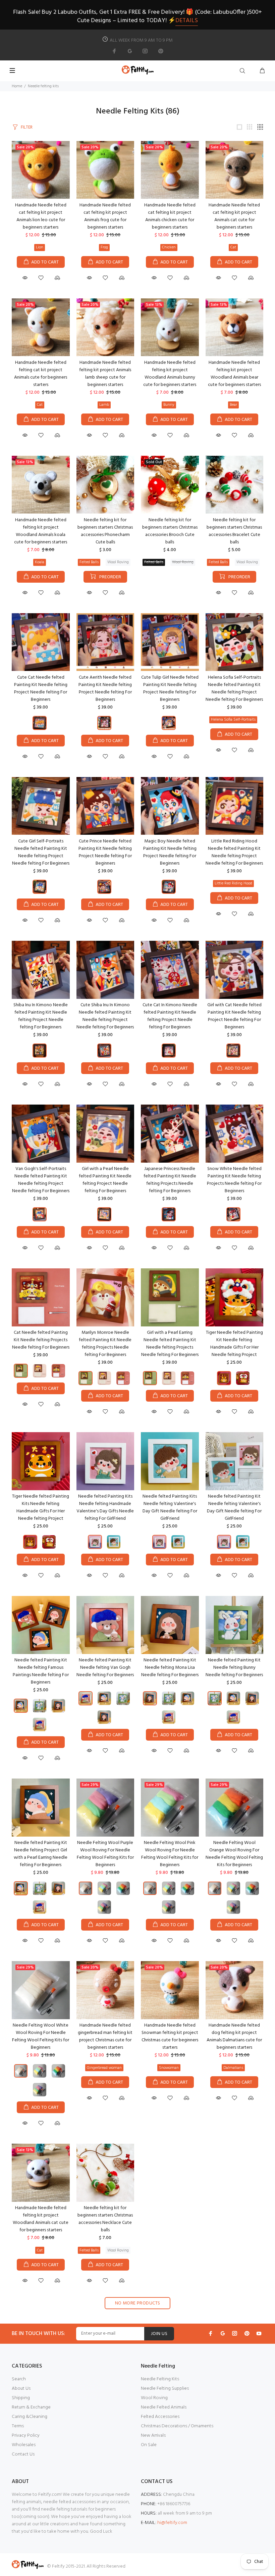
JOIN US (159, 2334)
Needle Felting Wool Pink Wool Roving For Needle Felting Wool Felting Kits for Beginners (170, 1854)
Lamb (104, 405)
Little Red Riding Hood (233, 883)
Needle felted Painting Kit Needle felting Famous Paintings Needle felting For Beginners (41, 1671)
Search (19, 2379)
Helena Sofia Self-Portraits (233, 720)
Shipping (21, 2398)
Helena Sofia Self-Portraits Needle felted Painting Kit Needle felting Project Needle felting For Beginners (234, 689)
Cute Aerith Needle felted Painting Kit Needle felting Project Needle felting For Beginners (105, 689)
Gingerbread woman (104, 2068)
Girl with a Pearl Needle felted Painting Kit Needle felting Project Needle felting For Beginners (105, 1180)
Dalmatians (233, 2068)
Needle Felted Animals (164, 2407)
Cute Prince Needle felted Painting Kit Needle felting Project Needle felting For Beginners (105, 852)
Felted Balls (89, 562)
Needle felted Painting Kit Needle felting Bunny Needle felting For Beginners (234, 1668)
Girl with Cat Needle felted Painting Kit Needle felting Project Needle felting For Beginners (234, 1016)
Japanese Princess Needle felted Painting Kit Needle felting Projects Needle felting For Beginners (170, 1180)
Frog (104, 247)
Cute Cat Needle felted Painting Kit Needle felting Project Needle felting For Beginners (41, 689)
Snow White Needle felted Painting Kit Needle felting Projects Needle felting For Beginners (234, 1180)
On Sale (149, 2445)
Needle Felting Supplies (165, 2389)
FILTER (27, 127)
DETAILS (187, 21)
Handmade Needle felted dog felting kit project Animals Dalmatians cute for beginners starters (234, 2036)
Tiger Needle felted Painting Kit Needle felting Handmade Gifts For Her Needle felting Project (234, 1344)
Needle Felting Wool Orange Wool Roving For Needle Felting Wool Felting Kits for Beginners (234, 1854)
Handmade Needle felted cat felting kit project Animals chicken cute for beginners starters (170, 216)
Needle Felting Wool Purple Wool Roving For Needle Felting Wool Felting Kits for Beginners (105, 1854)
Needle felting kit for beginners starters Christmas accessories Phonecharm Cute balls (105, 531)
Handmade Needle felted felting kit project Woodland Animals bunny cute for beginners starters (170, 374)
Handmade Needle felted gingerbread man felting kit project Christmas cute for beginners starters (105, 2036)
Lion (40, 247)
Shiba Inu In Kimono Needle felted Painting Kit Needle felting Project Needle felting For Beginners (41, 1016)
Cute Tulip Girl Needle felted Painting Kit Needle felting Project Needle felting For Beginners (170, 689)
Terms (18, 2426)
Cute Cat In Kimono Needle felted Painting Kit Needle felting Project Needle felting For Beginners (170, 1016)
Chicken (169, 247)
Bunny (169, 405)
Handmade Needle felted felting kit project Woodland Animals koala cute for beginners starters (41, 531)
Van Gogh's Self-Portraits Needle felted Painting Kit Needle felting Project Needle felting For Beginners (41, 1180)
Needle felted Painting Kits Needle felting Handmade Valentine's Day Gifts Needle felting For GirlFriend (105, 1508)
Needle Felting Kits (160, 2379)
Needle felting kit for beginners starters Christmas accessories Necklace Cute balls (105, 2219)
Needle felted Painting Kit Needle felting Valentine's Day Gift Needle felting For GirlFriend (234, 1508)
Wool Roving (118, 562)
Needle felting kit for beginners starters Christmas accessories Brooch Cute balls (170, 531)
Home (17, 86)
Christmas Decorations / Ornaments (177, 2426)
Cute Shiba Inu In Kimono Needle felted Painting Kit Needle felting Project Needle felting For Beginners (105, 1016)
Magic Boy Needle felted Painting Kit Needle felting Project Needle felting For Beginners (170, 852)
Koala (40, 562)
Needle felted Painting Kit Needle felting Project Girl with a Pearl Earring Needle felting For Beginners (41, 1854)
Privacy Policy (26, 2436)
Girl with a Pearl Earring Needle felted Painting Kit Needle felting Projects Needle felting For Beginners (170, 1344)
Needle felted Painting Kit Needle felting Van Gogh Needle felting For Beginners (105, 1668)
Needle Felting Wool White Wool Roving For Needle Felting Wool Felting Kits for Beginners (41, 2036)
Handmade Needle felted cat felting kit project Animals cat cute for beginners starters (234, 216)
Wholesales (24, 2445)
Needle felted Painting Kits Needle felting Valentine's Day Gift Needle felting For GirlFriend (170, 1508)
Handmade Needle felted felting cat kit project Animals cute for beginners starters (41, 374)
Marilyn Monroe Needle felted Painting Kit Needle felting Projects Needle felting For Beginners (105, 1344)
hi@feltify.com (172, 2523)
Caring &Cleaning (30, 2417)
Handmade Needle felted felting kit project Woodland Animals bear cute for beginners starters (234, 374)
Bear (233, 405)
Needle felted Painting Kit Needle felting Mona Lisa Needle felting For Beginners (170, 1668)
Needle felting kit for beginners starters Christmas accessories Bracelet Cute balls (234, 531)
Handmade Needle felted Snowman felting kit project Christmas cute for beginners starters (170, 2036)
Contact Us (23, 2454)
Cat (233, 247)
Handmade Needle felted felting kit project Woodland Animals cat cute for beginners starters (41, 2219)
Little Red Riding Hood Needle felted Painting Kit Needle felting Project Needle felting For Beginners (234, 852)
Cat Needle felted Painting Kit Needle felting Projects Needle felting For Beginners (41, 1340)
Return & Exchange (31, 2407)
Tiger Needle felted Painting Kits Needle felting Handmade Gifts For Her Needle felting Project (41, 1508)
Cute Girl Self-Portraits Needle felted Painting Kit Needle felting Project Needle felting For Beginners (41, 852)
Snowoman (169, 2068)
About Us (21, 2389)
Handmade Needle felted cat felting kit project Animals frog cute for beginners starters (105, 216)
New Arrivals (153, 2436)
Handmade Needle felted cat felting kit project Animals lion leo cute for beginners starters (41, 216)
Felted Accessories (160, 2417)
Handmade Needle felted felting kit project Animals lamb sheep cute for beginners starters (105, 374)
